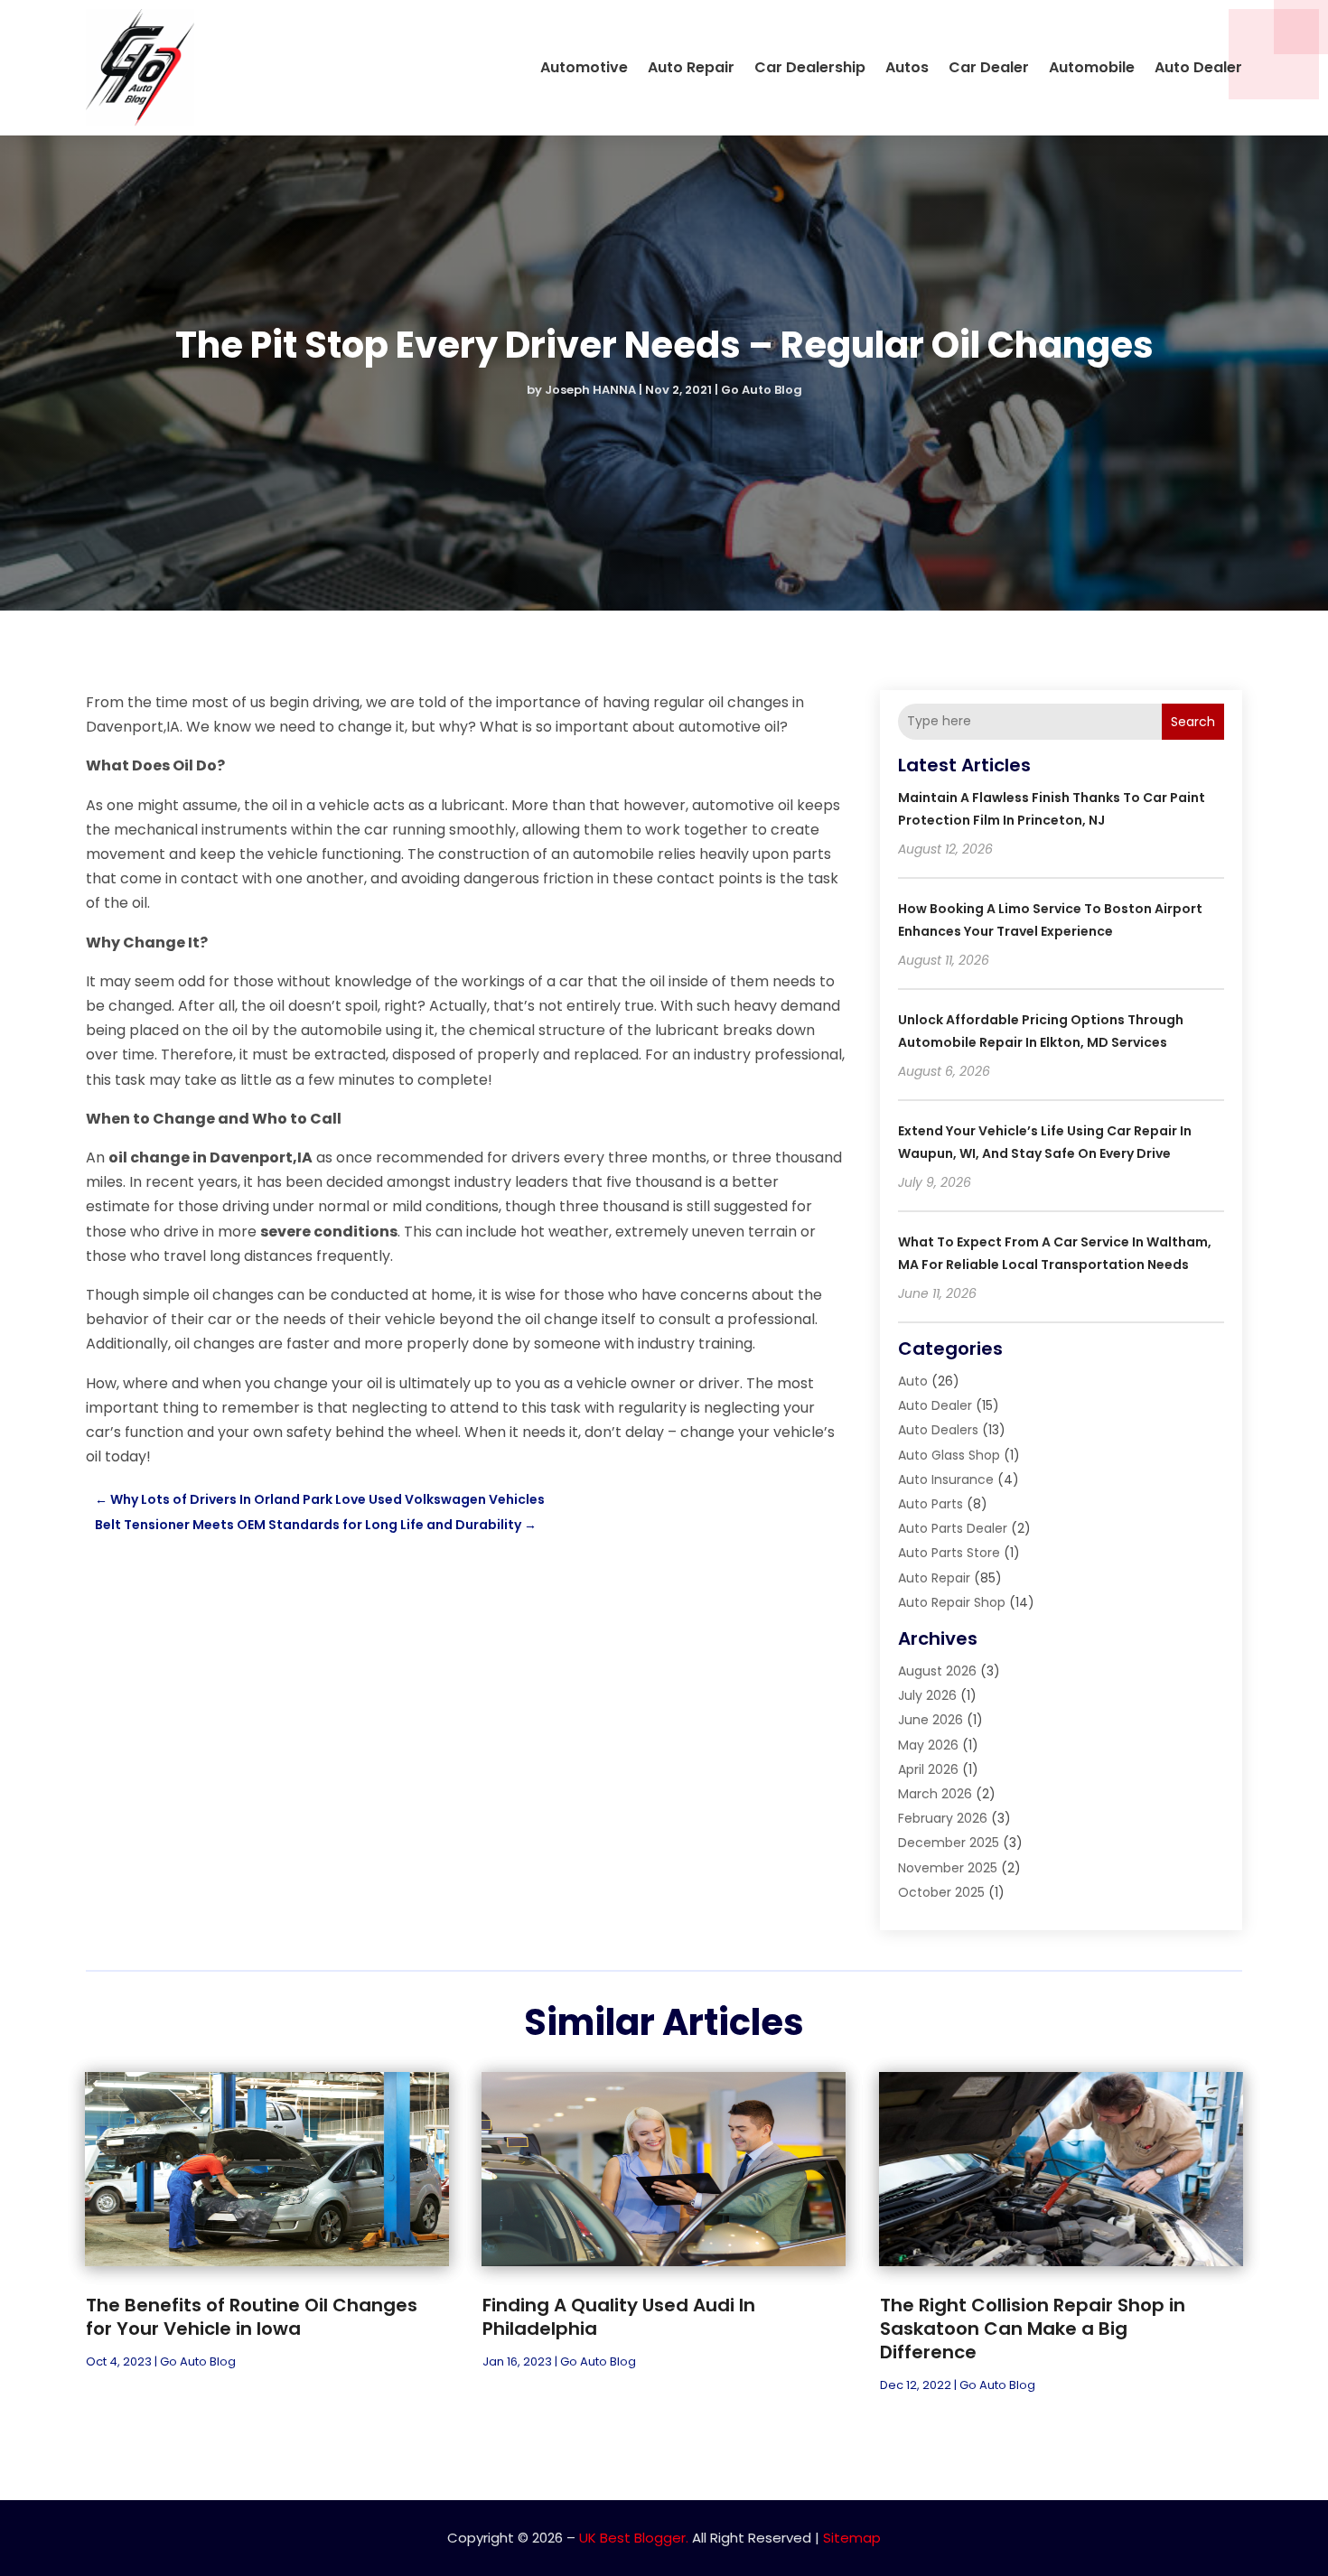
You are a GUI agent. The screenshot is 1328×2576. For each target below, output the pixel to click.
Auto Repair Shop (952, 1602)
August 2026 (937, 1671)
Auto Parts (931, 1504)
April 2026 (928, 1769)
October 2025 (941, 1892)
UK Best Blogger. (634, 2538)
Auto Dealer (1198, 67)
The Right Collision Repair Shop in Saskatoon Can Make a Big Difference (1033, 2329)
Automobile (1092, 67)
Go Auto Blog (762, 390)
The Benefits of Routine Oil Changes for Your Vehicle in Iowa (252, 2317)
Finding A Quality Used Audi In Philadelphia (619, 2317)
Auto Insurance (946, 1479)
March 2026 (935, 1794)
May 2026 (928, 1745)
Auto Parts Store (949, 1553)
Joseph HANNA (590, 390)
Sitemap (852, 2538)
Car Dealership (810, 67)
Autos (907, 67)
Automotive (584, 67)
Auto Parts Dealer (953, 1528)
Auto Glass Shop (949, 1455)
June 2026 (931, 1720)
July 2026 (927, 1695)
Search (1193, 722)
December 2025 (949, 1843)
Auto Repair (691, 67)
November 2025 (948, 1868)
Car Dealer (989, 67)
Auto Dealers (938, 1430)
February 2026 (943, 1818)
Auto (913, 1381)
